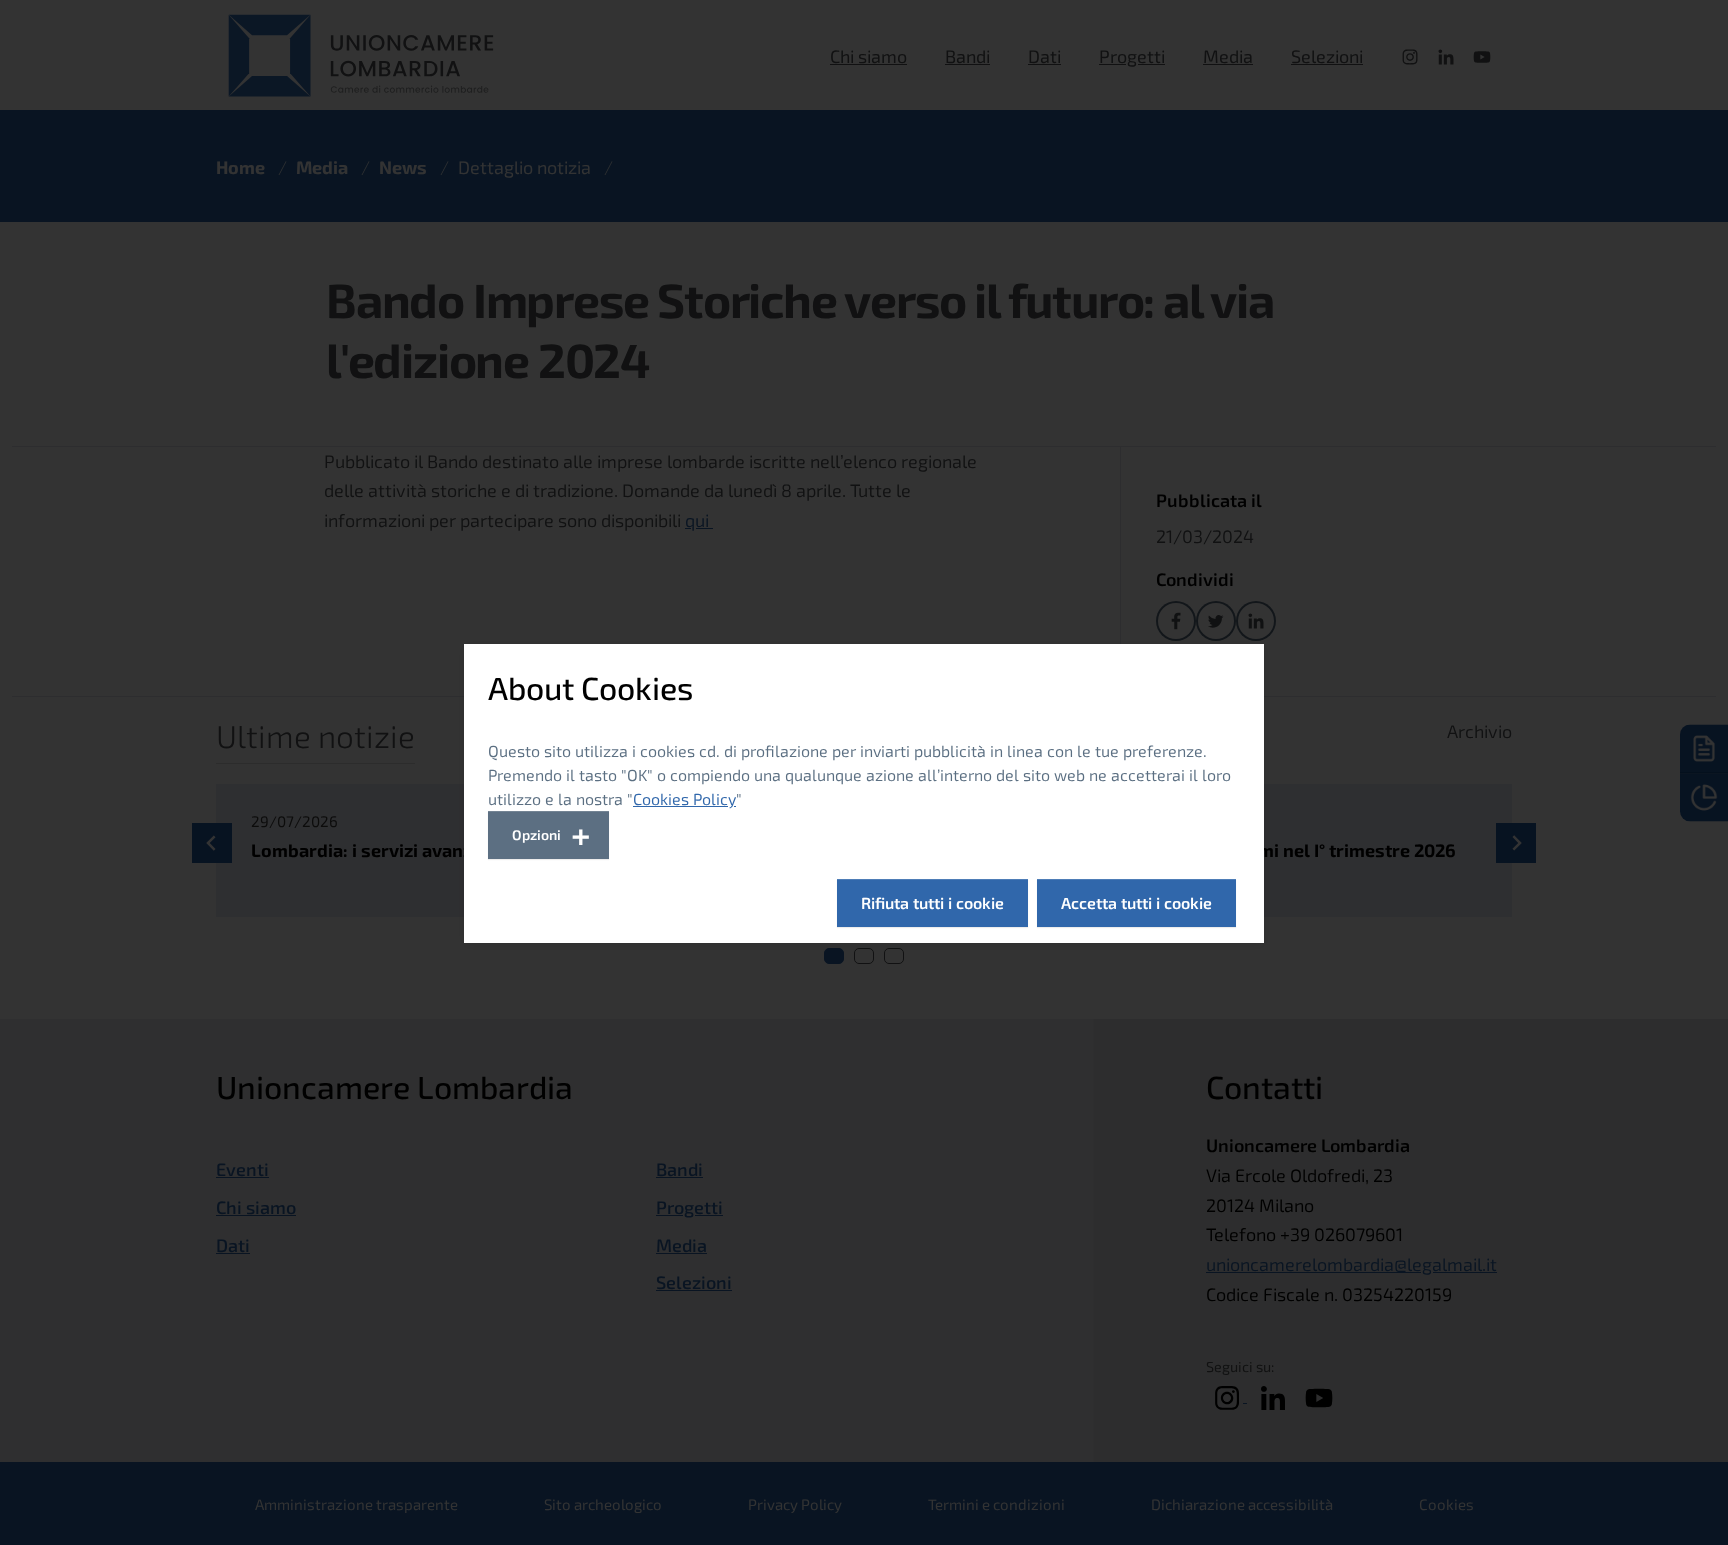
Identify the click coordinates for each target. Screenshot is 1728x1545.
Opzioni (536, 834)
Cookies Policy (684, 798)
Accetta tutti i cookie (1136, 902)
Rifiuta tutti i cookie (932, 902)
